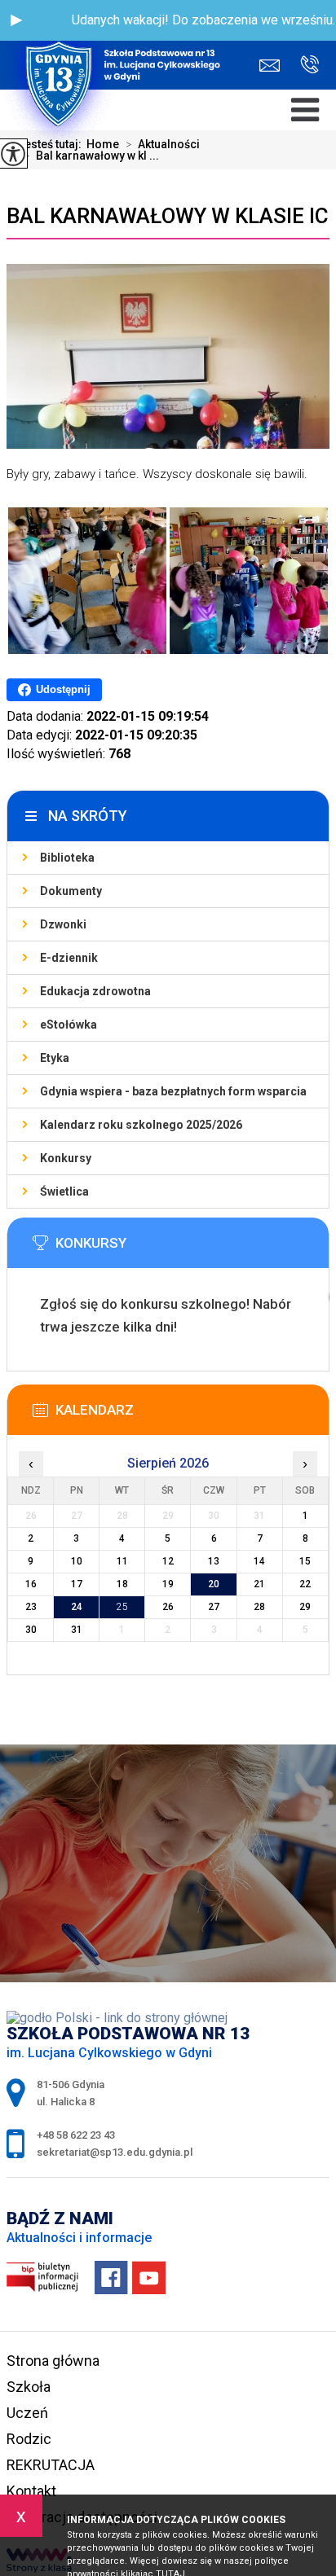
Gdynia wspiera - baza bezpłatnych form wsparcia (173, 1091)
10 (77, 1561)
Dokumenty (71, 891)
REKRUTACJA (51, 2465)
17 (77, 1584)
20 (214, 1584)
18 (122, 1584)
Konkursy (66, 1158)
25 (122, 1607)
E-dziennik (69, 958)
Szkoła (29, 2387)
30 (31, 1630)
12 (168, 1561)
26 (168, 1607)
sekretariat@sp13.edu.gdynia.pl (274, 66)
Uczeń (27, 2413)
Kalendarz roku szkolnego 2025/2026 (141, 1125)
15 (305, 1561)
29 (305, 1607)
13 (214, 1561)
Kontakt (31, 2491)
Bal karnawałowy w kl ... (91, 156)
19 (168, 1584)
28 (259, 1607)
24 (77, 1607)
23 (31, 1607)
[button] (16, 20)
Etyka (55, 1058)
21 (259, 1584)
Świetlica (64, 1191)
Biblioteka (67, 858)
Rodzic (29, 2439)
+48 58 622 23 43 (303, 66)
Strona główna (53, 2361)
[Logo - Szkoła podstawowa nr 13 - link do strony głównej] (119, 45)
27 (214, 1607)
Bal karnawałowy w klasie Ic (168, 216)
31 (77, 1630)
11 (122, 1561)
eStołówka (69, 1025)
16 (31, 1584)
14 (259, 1561)
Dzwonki (63, 924)
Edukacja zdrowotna (95, 991)
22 (305, 1584)
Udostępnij (63, 689)
